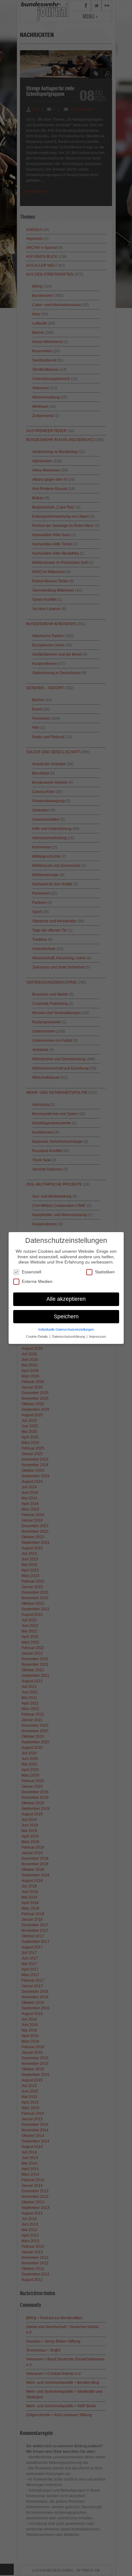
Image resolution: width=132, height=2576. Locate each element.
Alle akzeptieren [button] (66, 1299)
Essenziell (31, 1272)
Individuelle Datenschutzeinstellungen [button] (66, 1329)
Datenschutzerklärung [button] (69, 1337)
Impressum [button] (97, 1337)
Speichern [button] (66, 1316)
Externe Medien (37, 1281)
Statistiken (105, 1272)
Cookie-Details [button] (37, 1337)
